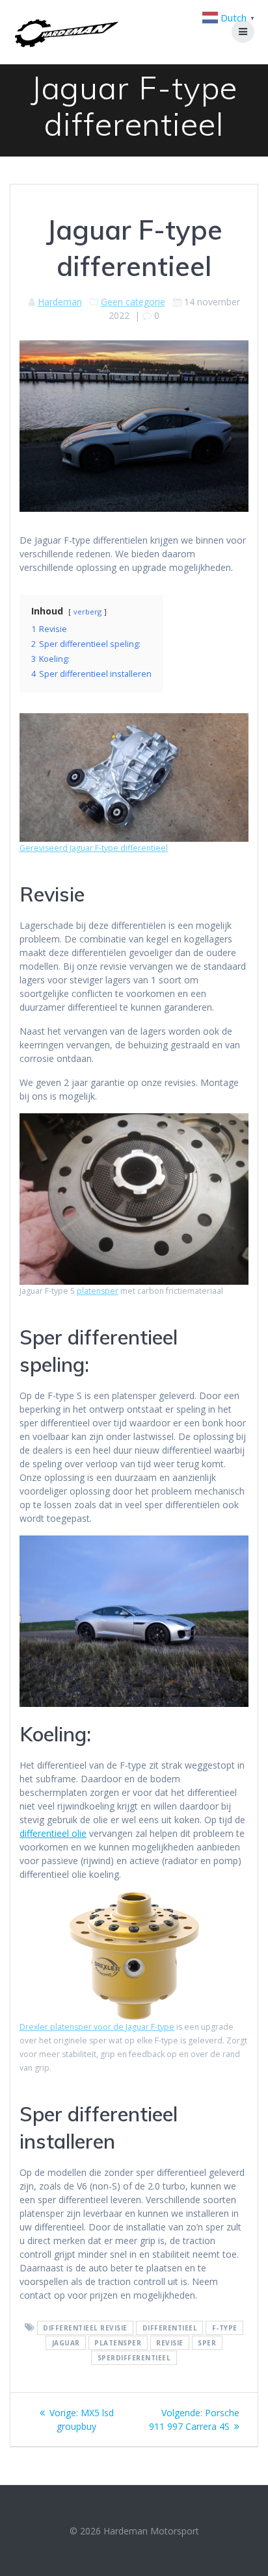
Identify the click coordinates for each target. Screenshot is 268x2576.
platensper (98, 1291)
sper (207, 2343)
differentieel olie (53, 1833)
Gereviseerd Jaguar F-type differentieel (94, 848)
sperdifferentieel (134, 2358)
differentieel (170, 2328)
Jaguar (66, 2343)
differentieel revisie (85, 2328)
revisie (170, 2343)
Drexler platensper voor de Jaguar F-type (97, 2027)
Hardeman (60, 302)
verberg (87, 612)
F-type (225, 2328)
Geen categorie (133, 302)
